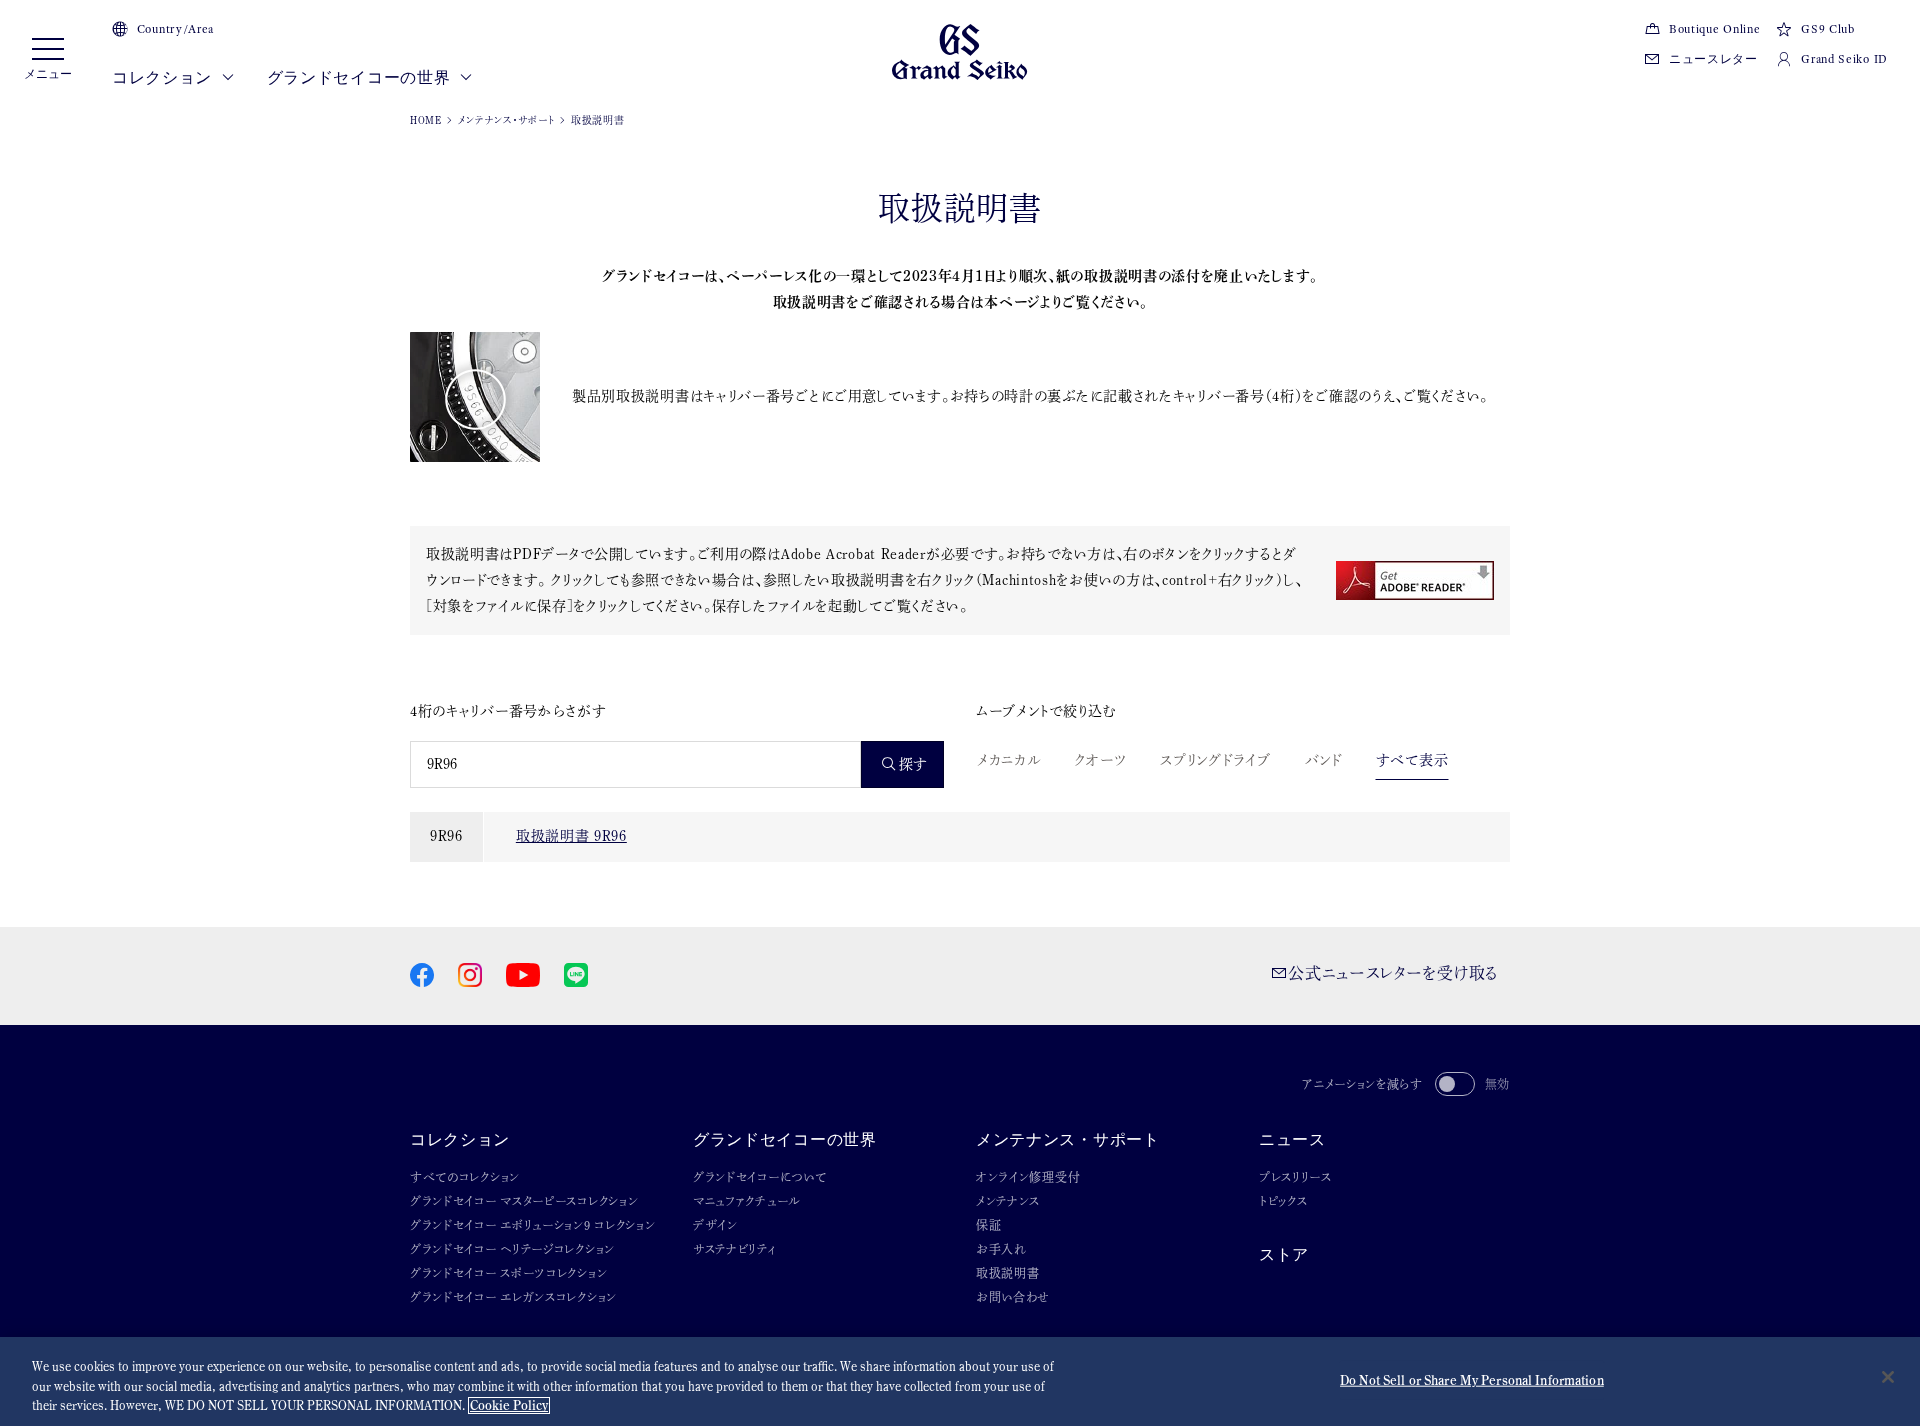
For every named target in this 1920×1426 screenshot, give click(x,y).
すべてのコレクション (465, 1177)
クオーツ (1101, 760)
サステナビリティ (735, 1249)
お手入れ (1001, 1249)
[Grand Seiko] (959, 50)
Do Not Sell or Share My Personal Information (1472, 1379)
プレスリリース (1295, 1177)
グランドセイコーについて (759, 1177)
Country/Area (175, 29)
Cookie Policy (509, 1405)
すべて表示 (1412, 760)
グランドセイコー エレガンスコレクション (513, 1297)
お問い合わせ (1013, 1297)
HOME (426, 120)
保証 (988, 1225)
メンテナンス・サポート (507, 120)
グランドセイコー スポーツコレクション (508, 1273)
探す (913, 764)
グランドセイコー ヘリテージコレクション (512, 1249)
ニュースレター (1713, 59)
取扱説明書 (1008, 1273)
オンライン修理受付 (1028, 1177)
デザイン (715, 1225)
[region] (960, 1381)
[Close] (1888, 1377)
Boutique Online (1714, 29)
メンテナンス (1008, 1201)
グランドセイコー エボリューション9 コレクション (533, 1225)
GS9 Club (1827, 29)
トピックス (1283, 1201)
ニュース (1292, 1139)
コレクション (164, 77)
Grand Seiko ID (1844, 59)
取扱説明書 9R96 (571, 836)
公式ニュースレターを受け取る (1393, 973)
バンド (1323, 760)
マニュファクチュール (747, 1201)
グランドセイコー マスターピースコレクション (524, 1201)
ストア (1284, 1254)
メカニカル (1009, 760)
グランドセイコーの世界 (360, 77)
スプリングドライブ (1215, 760)
